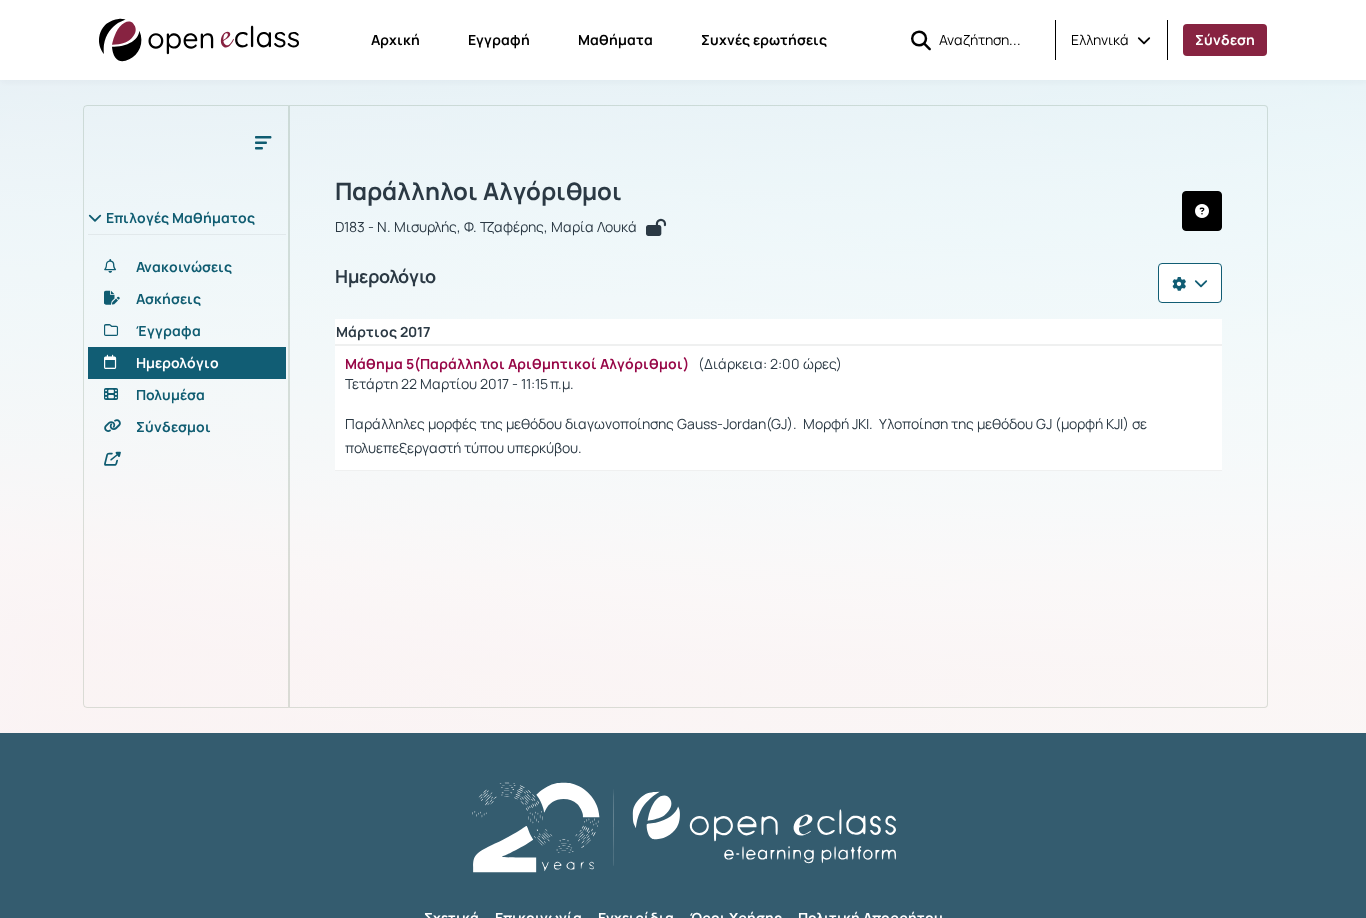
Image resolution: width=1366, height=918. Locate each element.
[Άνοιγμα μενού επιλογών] (1190, 283)
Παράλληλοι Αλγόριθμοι (478, 191)
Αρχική (395, 39)
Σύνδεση (1225, 39)
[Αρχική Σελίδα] (199, 40)
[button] (1111, 40)
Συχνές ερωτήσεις (764, 39)
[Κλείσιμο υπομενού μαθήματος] (263, 142)
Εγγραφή (499, 39)
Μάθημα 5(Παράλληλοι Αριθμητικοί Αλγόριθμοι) (517, 363)
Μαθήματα (615, 39)
